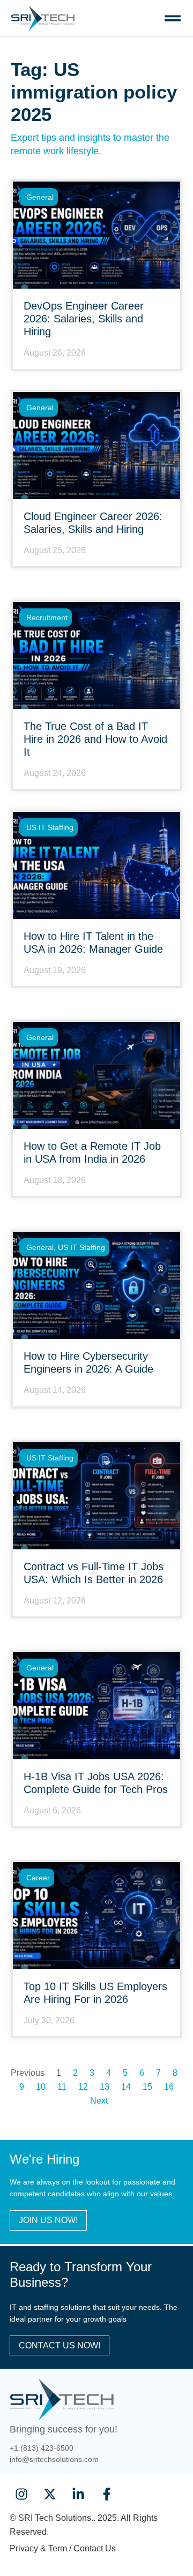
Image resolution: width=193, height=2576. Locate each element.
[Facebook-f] (107, 2494)
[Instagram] (21, 2494)
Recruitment (47, 617)
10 (41, 2087)
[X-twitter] (50, 2494)
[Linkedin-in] (78, 2494)
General (40, 197)
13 (105, 2087)
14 (126, 2087)
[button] (172, 18)
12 (83, 2087)
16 (169, 2087)
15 (147, 2087)
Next (99, 2101)
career (38, 1878)
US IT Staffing (50, 827)
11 (62, 2087)
